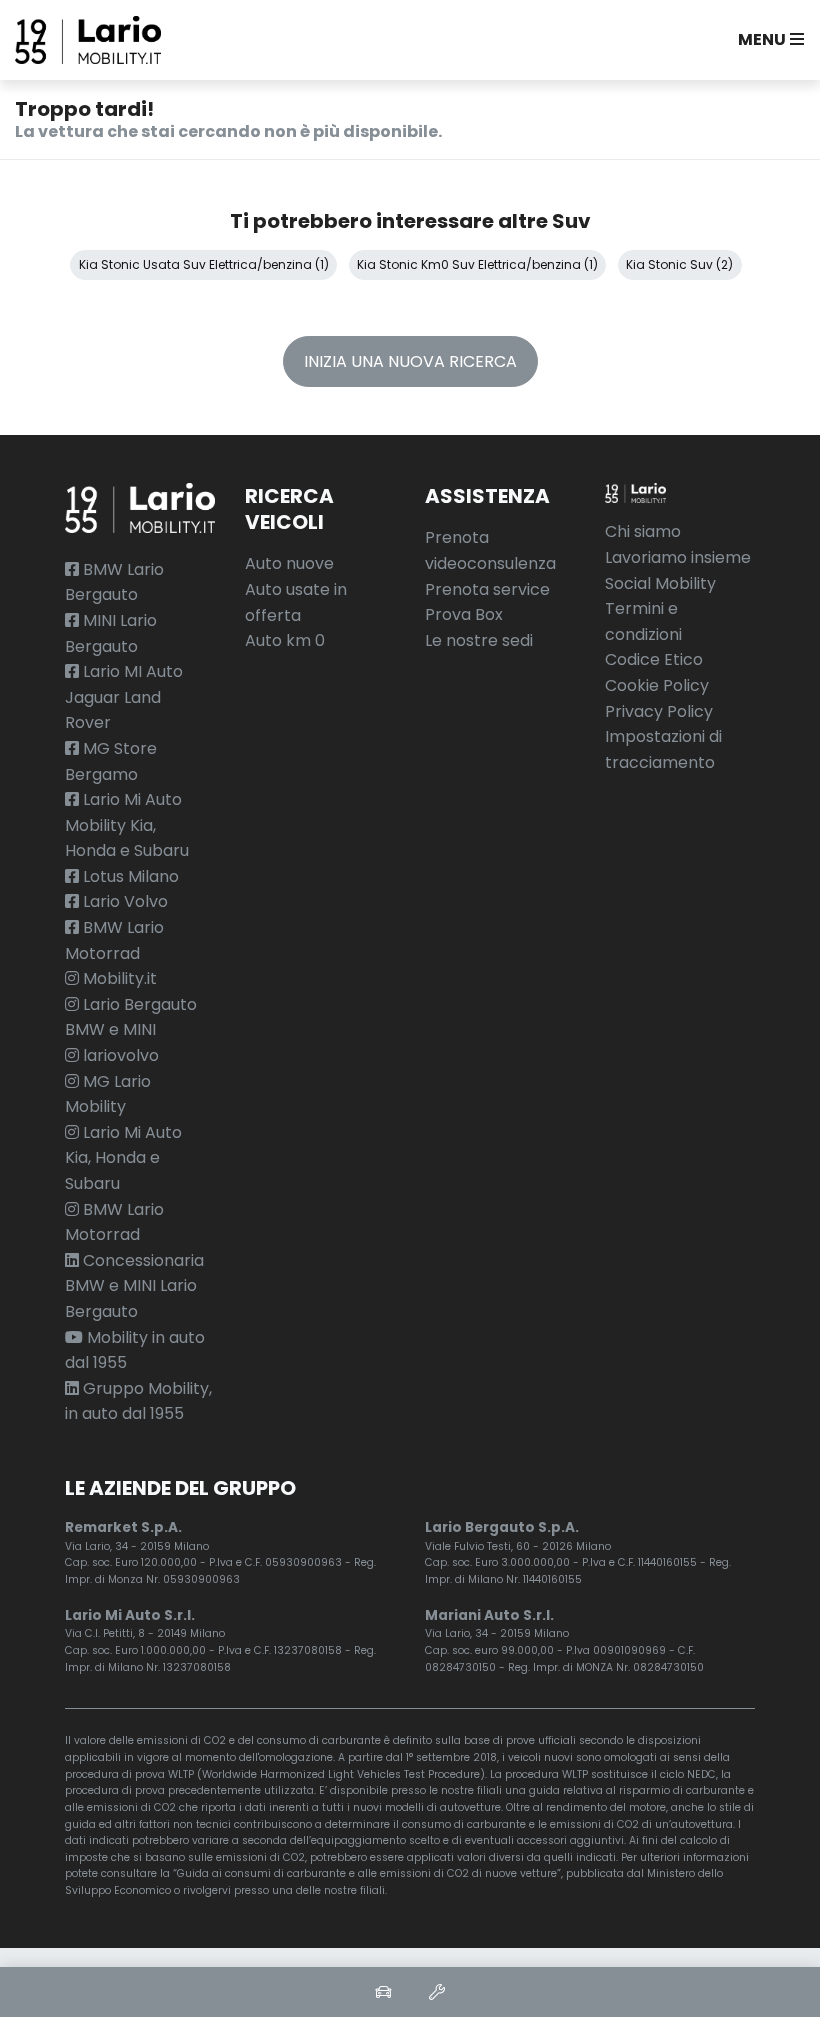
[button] (767, 40)
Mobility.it (118, 978)
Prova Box (464, 614)
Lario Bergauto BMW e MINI (131, 1017)
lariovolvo (119, 1055)
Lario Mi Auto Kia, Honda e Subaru (123, 1158)
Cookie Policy (657, 685)
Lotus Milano (129, 876)
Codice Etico (654, 659)
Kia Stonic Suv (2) (679, 264)
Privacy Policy (659, 711)
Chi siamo (643, 531)
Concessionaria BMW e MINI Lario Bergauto (134, 1286)
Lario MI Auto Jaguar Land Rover (124, 697)
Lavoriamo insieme (678, 557)
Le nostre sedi (479, 640)
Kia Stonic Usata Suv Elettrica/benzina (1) (204, 264)
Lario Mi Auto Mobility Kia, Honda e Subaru (127, 825)
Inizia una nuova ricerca (410, 361)
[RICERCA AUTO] (383, 1992)
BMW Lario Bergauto (114, 582)
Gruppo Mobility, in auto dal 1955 (138, 1401)
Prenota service (487, 589)
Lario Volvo (123, 901)
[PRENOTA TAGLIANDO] (437, 1992)
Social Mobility (660, 583)
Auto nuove (289, 563)
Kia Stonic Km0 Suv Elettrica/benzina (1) (477, 264)
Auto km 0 (285, 640)
